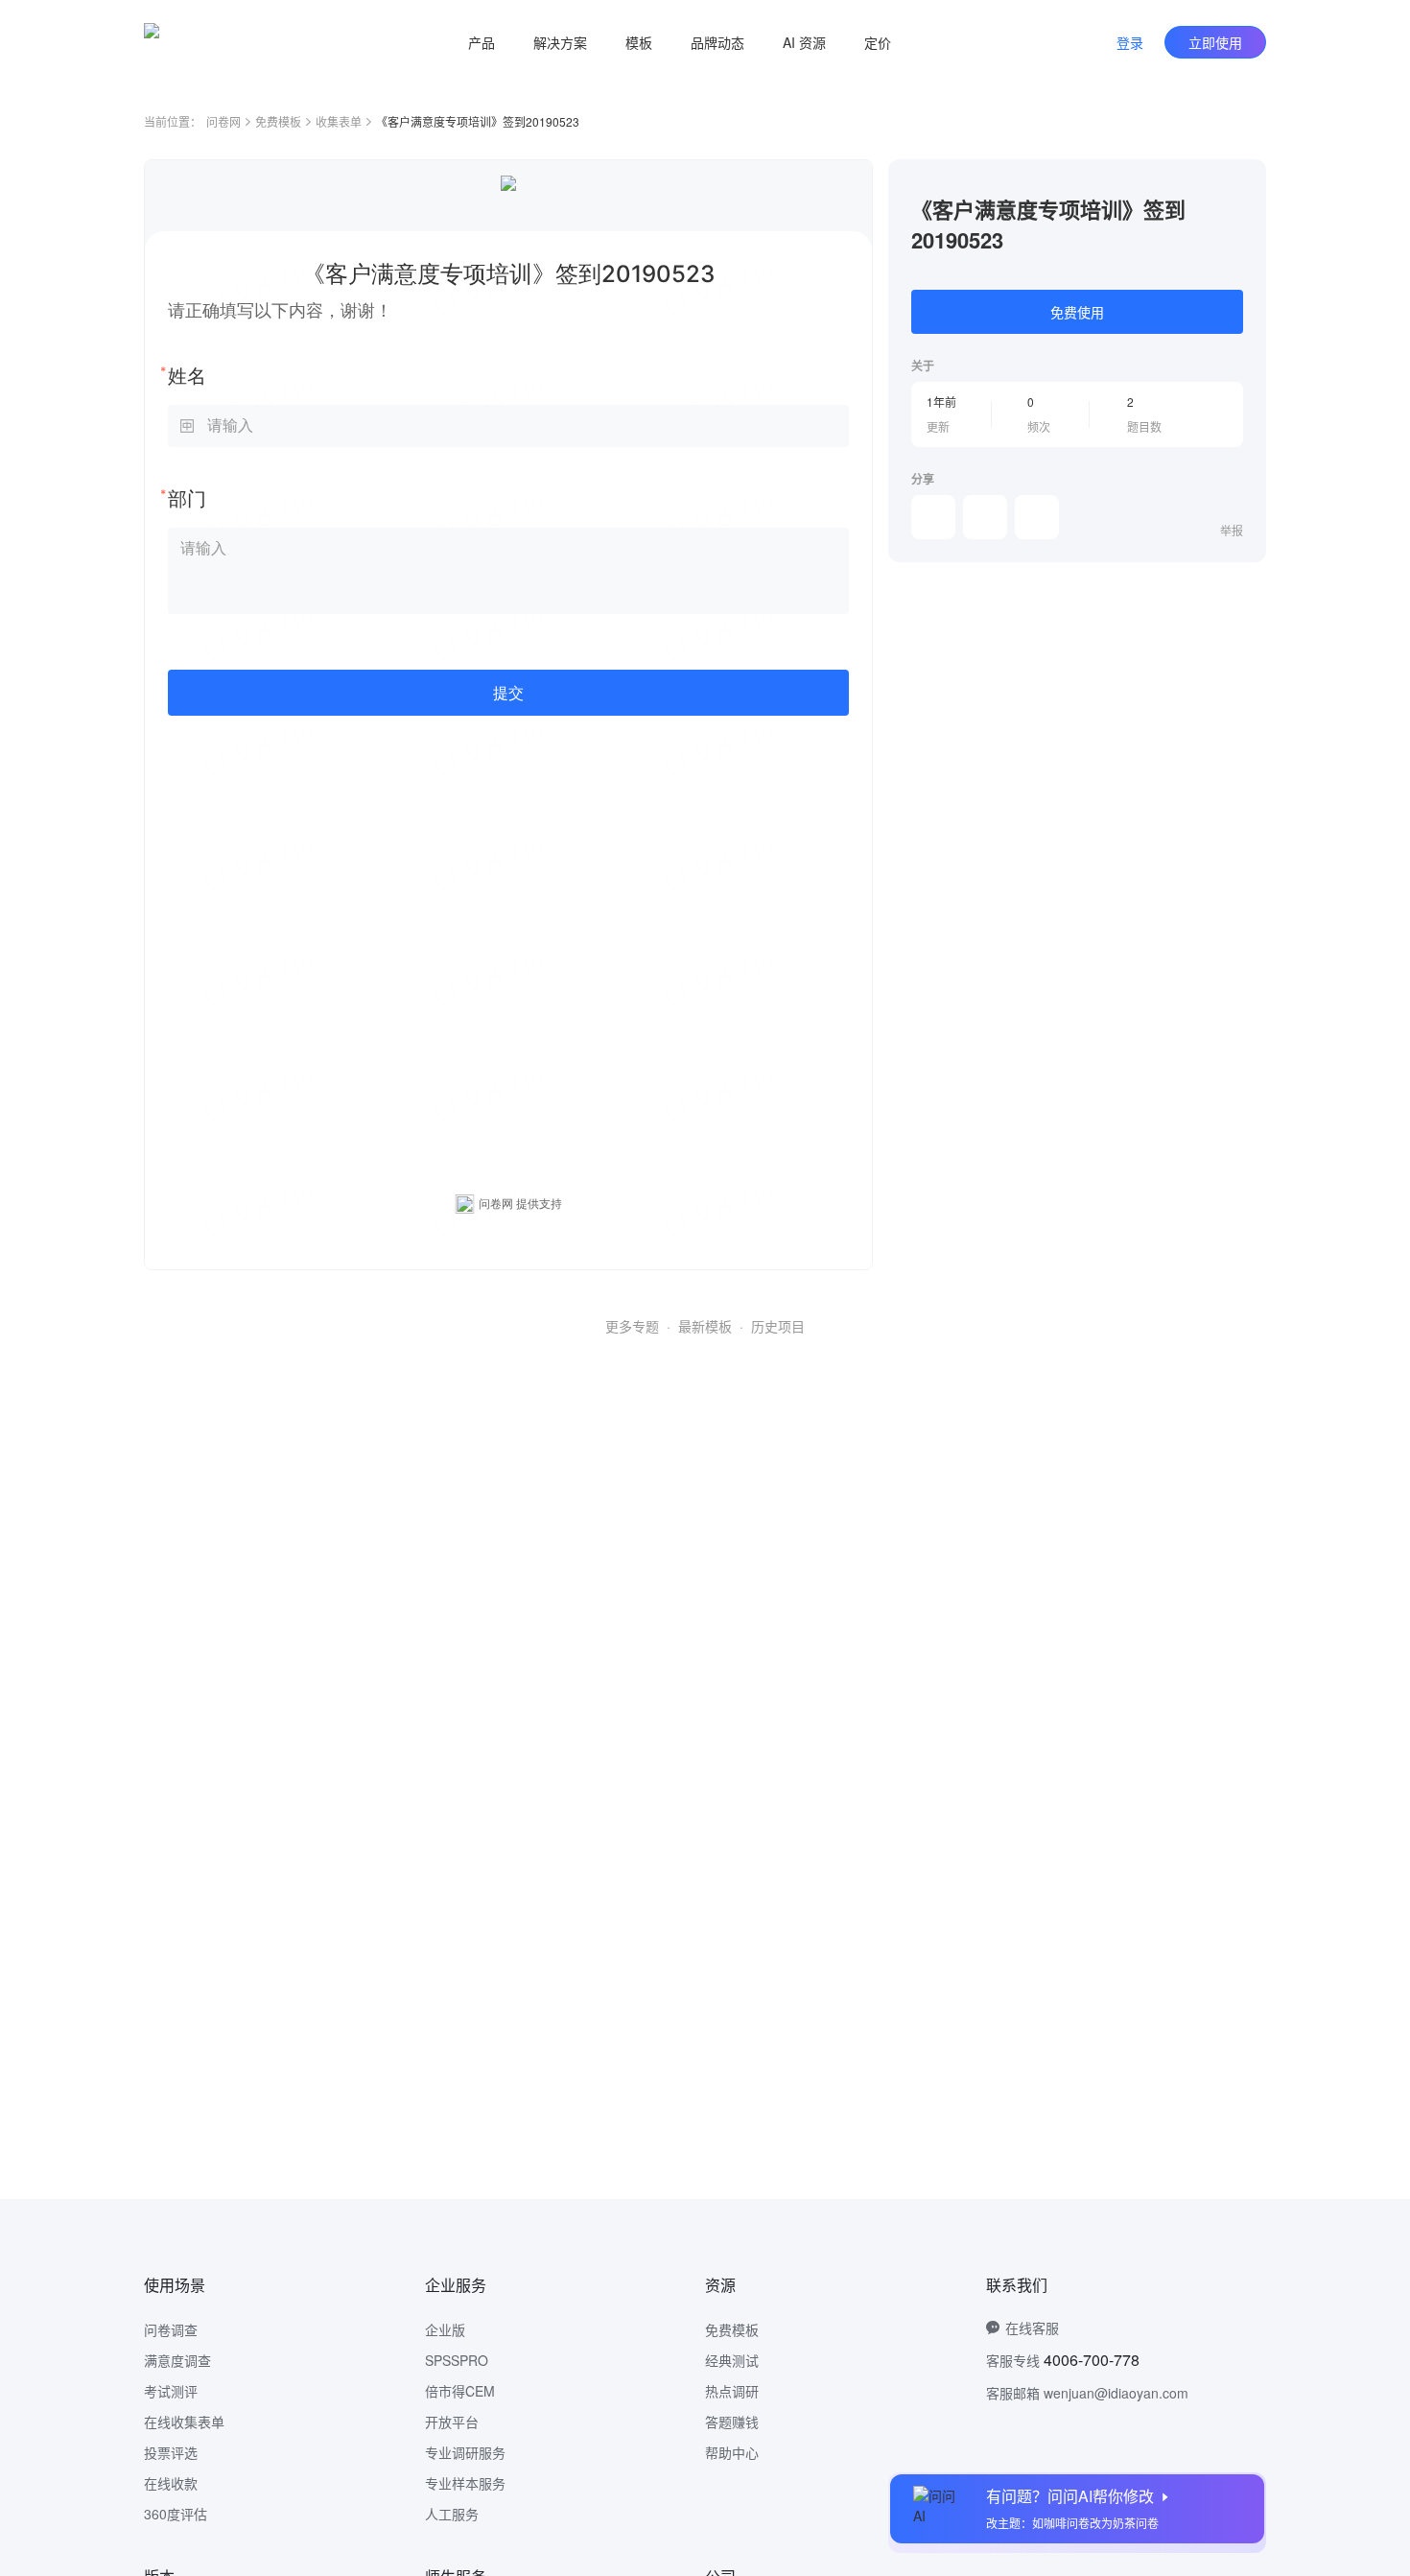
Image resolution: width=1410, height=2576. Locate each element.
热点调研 (732, 2391)
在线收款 (171, 2483)
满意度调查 (177, 2360)
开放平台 (452, 2422)
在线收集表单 (184, 2422)
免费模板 (278, 121)
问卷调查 (171, 2329)
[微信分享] (933, 517)
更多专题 (632, 1326)
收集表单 (339, 121)
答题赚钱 (732, 2422)
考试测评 (171, 2391)
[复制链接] (985, 517)
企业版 (445, 2329)
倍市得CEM (460, 2391)
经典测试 (732, 2360)
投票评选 (171, 2452)
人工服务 (452, 2514)
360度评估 (176, 2514)
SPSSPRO (457, 2360)
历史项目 (778, 1326)
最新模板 (705, 1326)
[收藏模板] (1243, 182)
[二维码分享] (1037, 517)
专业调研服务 (465, 2452)
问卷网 (223, 121)
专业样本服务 (465, 2483)
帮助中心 (732, 2452)
